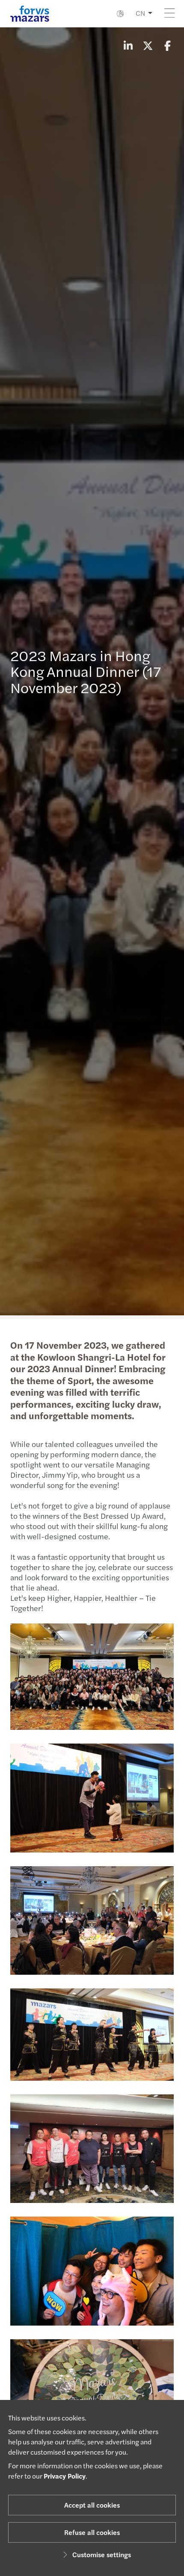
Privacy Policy (65, 2476)
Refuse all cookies (92, 2532)
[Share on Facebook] (167, 45)
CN (140, 13)
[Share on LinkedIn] (128, 45)
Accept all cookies (92, 2505)
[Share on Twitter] (148, 45)
